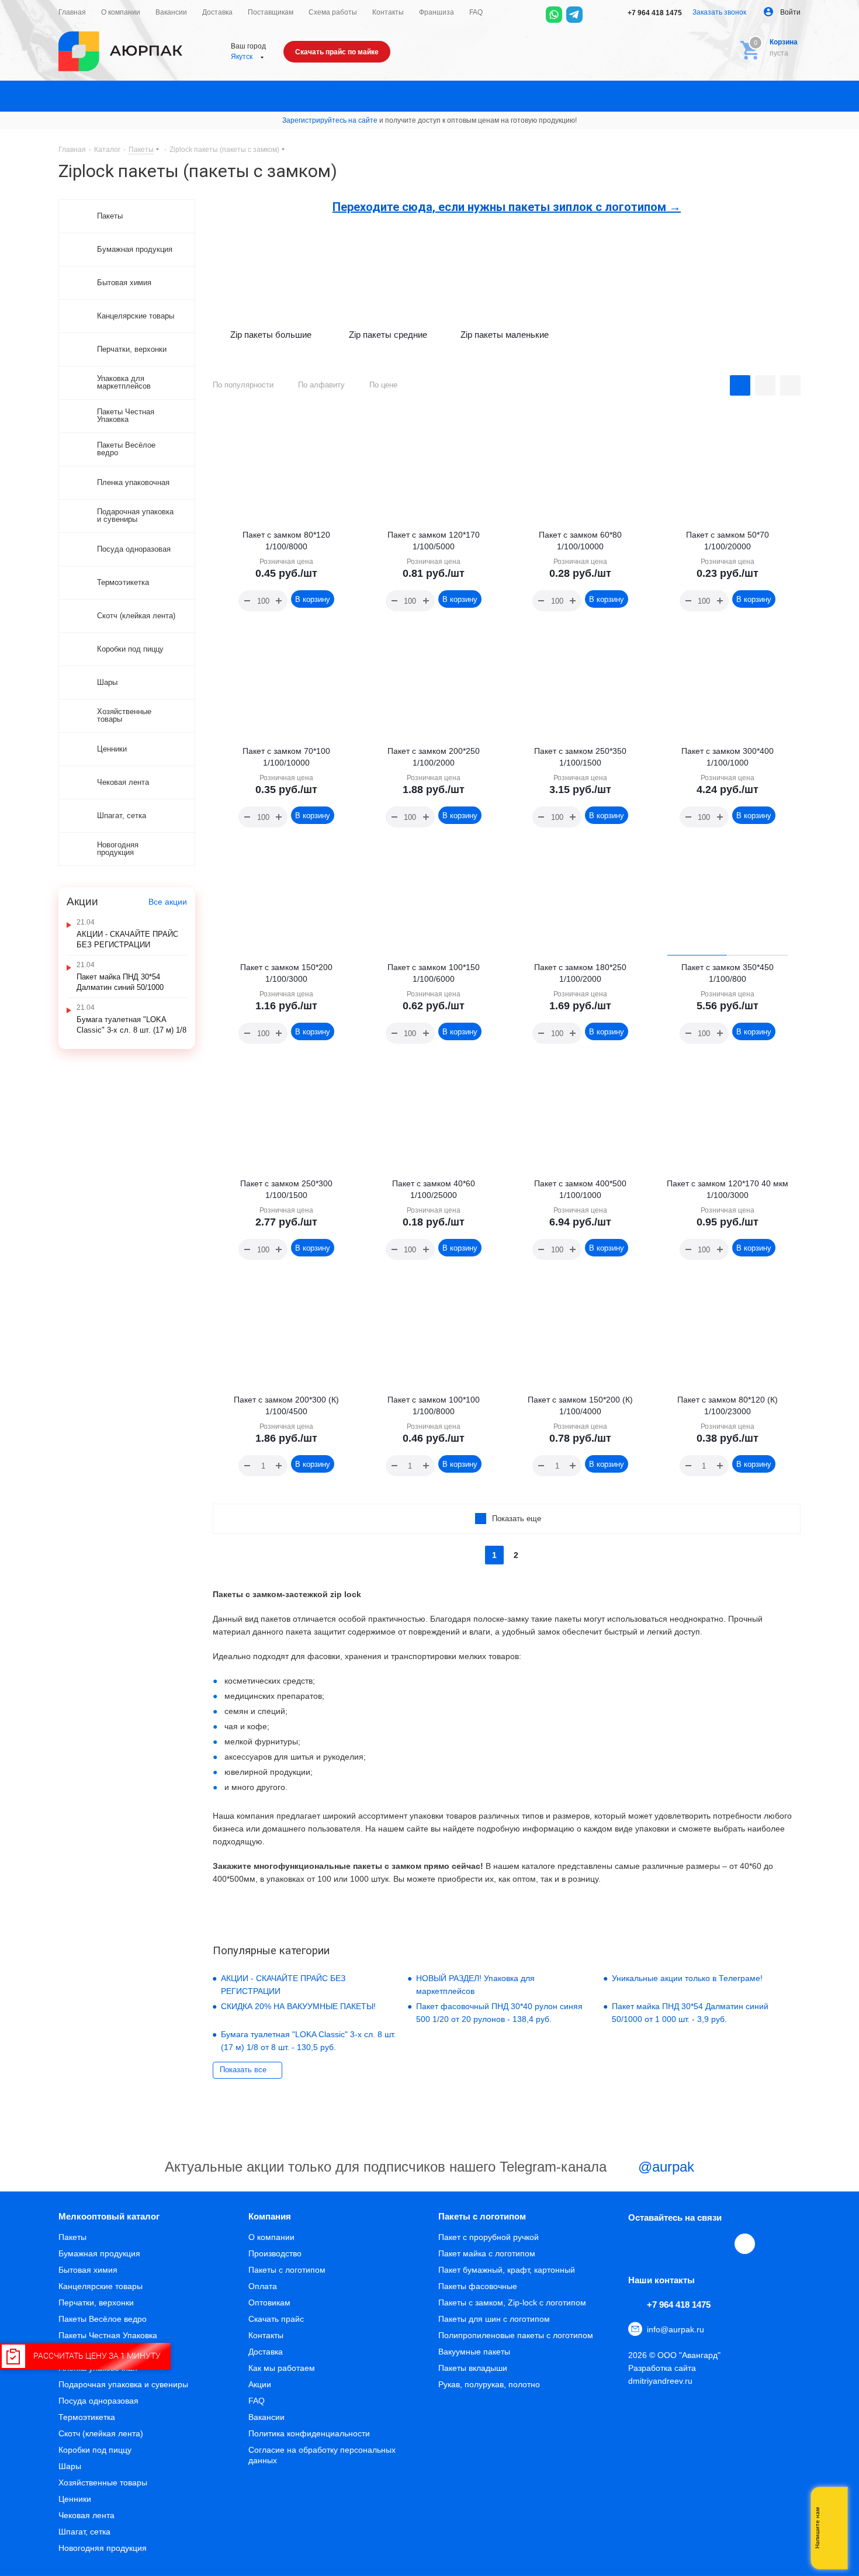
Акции (260, 2384)
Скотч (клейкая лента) (101, 2433)
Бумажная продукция (99, 2253)
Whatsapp (833, 2528)
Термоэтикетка (87, 2417)
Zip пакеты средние (388, 335)
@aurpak (664, 2167)
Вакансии (266, 2417)
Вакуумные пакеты (474, 2352)
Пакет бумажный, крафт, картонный (507, 2270)
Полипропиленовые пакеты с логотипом (516, 2335)
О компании (271, 2237)
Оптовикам (269, 2303)
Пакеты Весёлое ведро (103, 2319)
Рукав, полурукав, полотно (489, 2384)
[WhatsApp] (554, 15)
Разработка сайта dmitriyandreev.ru (662, 2374)
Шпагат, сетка (84, 2532)
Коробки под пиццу (95, 2450)
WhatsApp (719, 2243)
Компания (270, 2216)
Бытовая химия (88, 2270)
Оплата (263, 2286)
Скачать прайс (276, 2319)
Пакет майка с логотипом (487, 2253)
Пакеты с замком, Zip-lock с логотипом (512, 2303)
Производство (275, 2253)
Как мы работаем (282, 2368)
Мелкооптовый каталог (109, 2216)
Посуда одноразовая (98, 2401)
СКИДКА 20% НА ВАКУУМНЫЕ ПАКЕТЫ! (298, 2006)
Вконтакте (639, 2243)
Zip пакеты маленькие (505, 335)
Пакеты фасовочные (478, 2286)
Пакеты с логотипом (287, 2270)
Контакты (266, 2335)
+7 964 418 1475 (654, 13)
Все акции (168, 902)
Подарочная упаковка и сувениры (123, 2384)
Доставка (266, 2352)
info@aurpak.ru (676, 2329)
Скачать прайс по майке (337, 52)
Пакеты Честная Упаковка (108, 2335)
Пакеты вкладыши (473, 2368)
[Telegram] (574, 15)
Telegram (666, 2243)
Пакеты (72, 2237)
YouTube (692, 2243)
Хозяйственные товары (103, 2482)
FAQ (257, 2401)
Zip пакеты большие (271, 335)
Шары (70, 2466)
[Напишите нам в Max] (833, 2505)
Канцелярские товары (101, 2286)
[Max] (595, 15)
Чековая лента (86, 2515)
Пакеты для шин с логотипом (494, 2319)
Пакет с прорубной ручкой (489, 2237)
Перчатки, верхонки (96, 2303)
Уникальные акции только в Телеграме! (687, 1978)
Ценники (75, 2499)
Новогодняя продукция (103, 2548)
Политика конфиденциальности (309, 2433)
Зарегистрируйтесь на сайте (330, 120)
